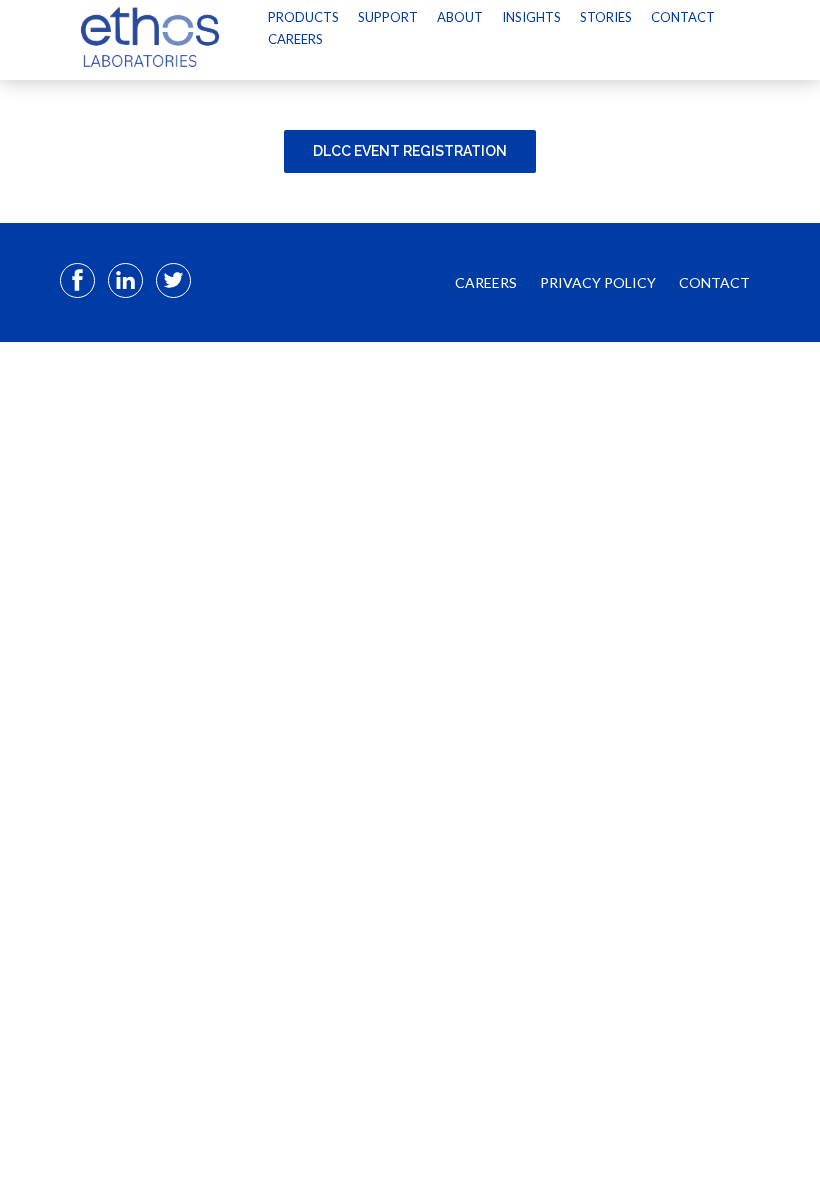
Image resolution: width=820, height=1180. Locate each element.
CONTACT (714, 282)
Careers (295, 39)
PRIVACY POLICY (598, 282)
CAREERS (486, 282)
